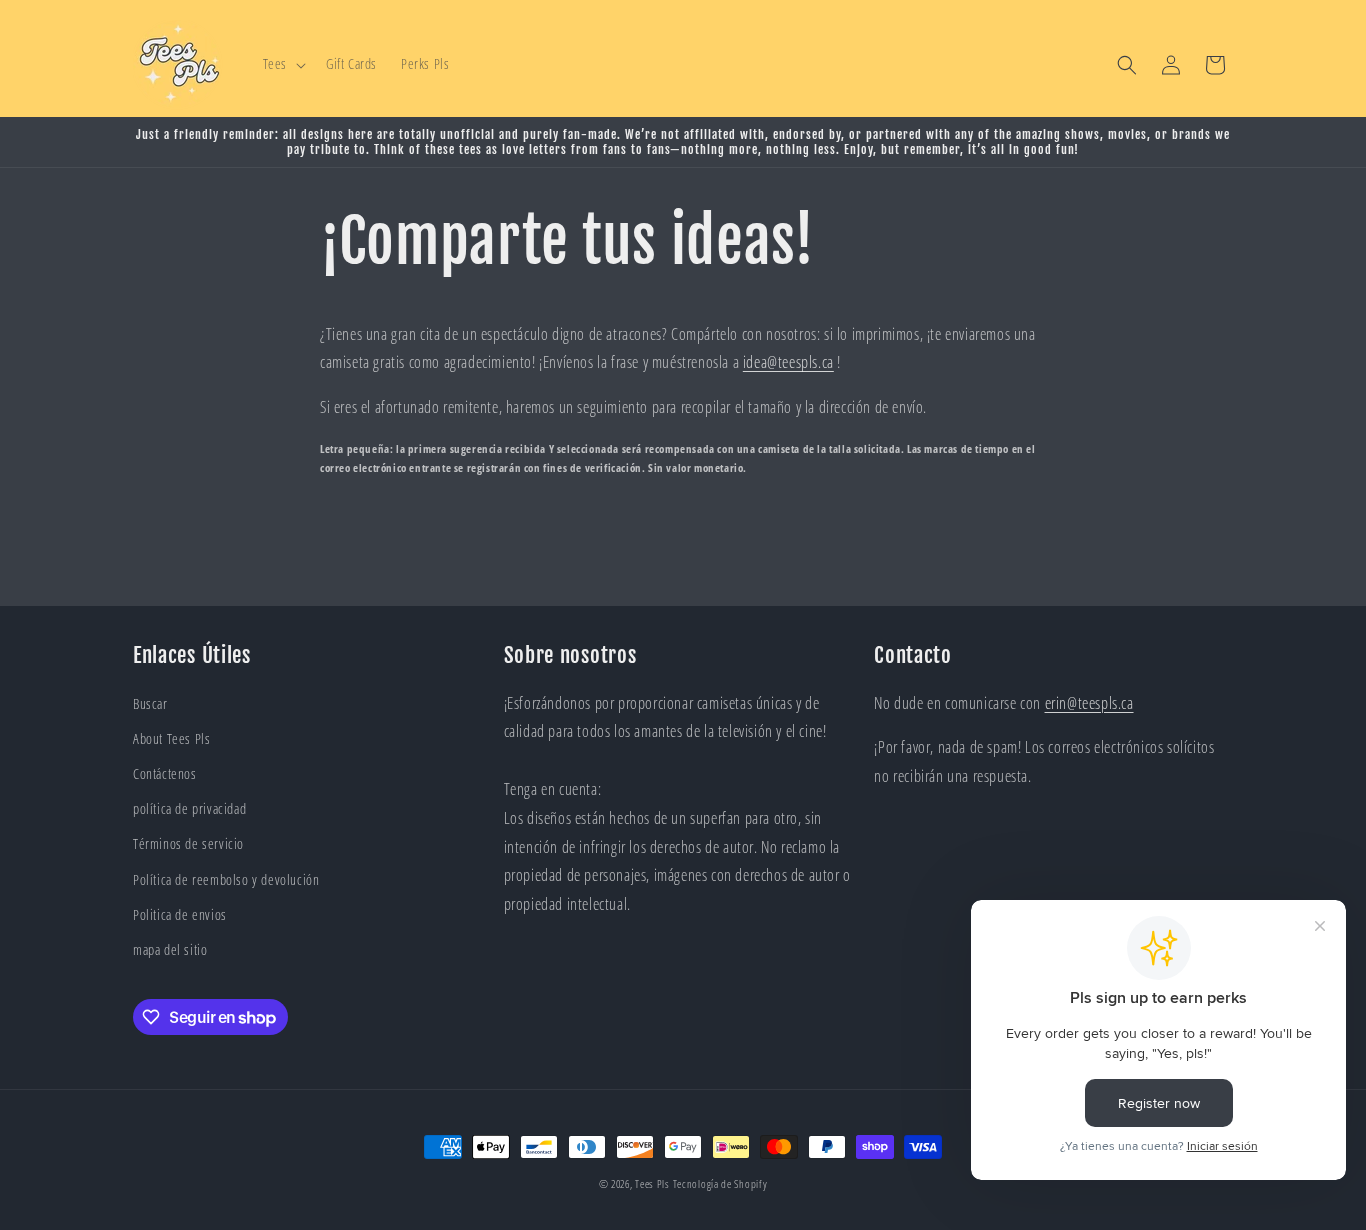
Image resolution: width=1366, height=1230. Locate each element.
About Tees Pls (171, 738)
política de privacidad (189, 808)
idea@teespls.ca (788, 362)
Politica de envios (180, 914)
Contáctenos (165, 773)
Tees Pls (652, 1183)
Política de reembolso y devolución (226, 879)
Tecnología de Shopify (720, 1183)
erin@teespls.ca (1089, 703)
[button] (282, 64)
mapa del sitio (170, 949)
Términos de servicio (188, 843)
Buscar (150, 703)
